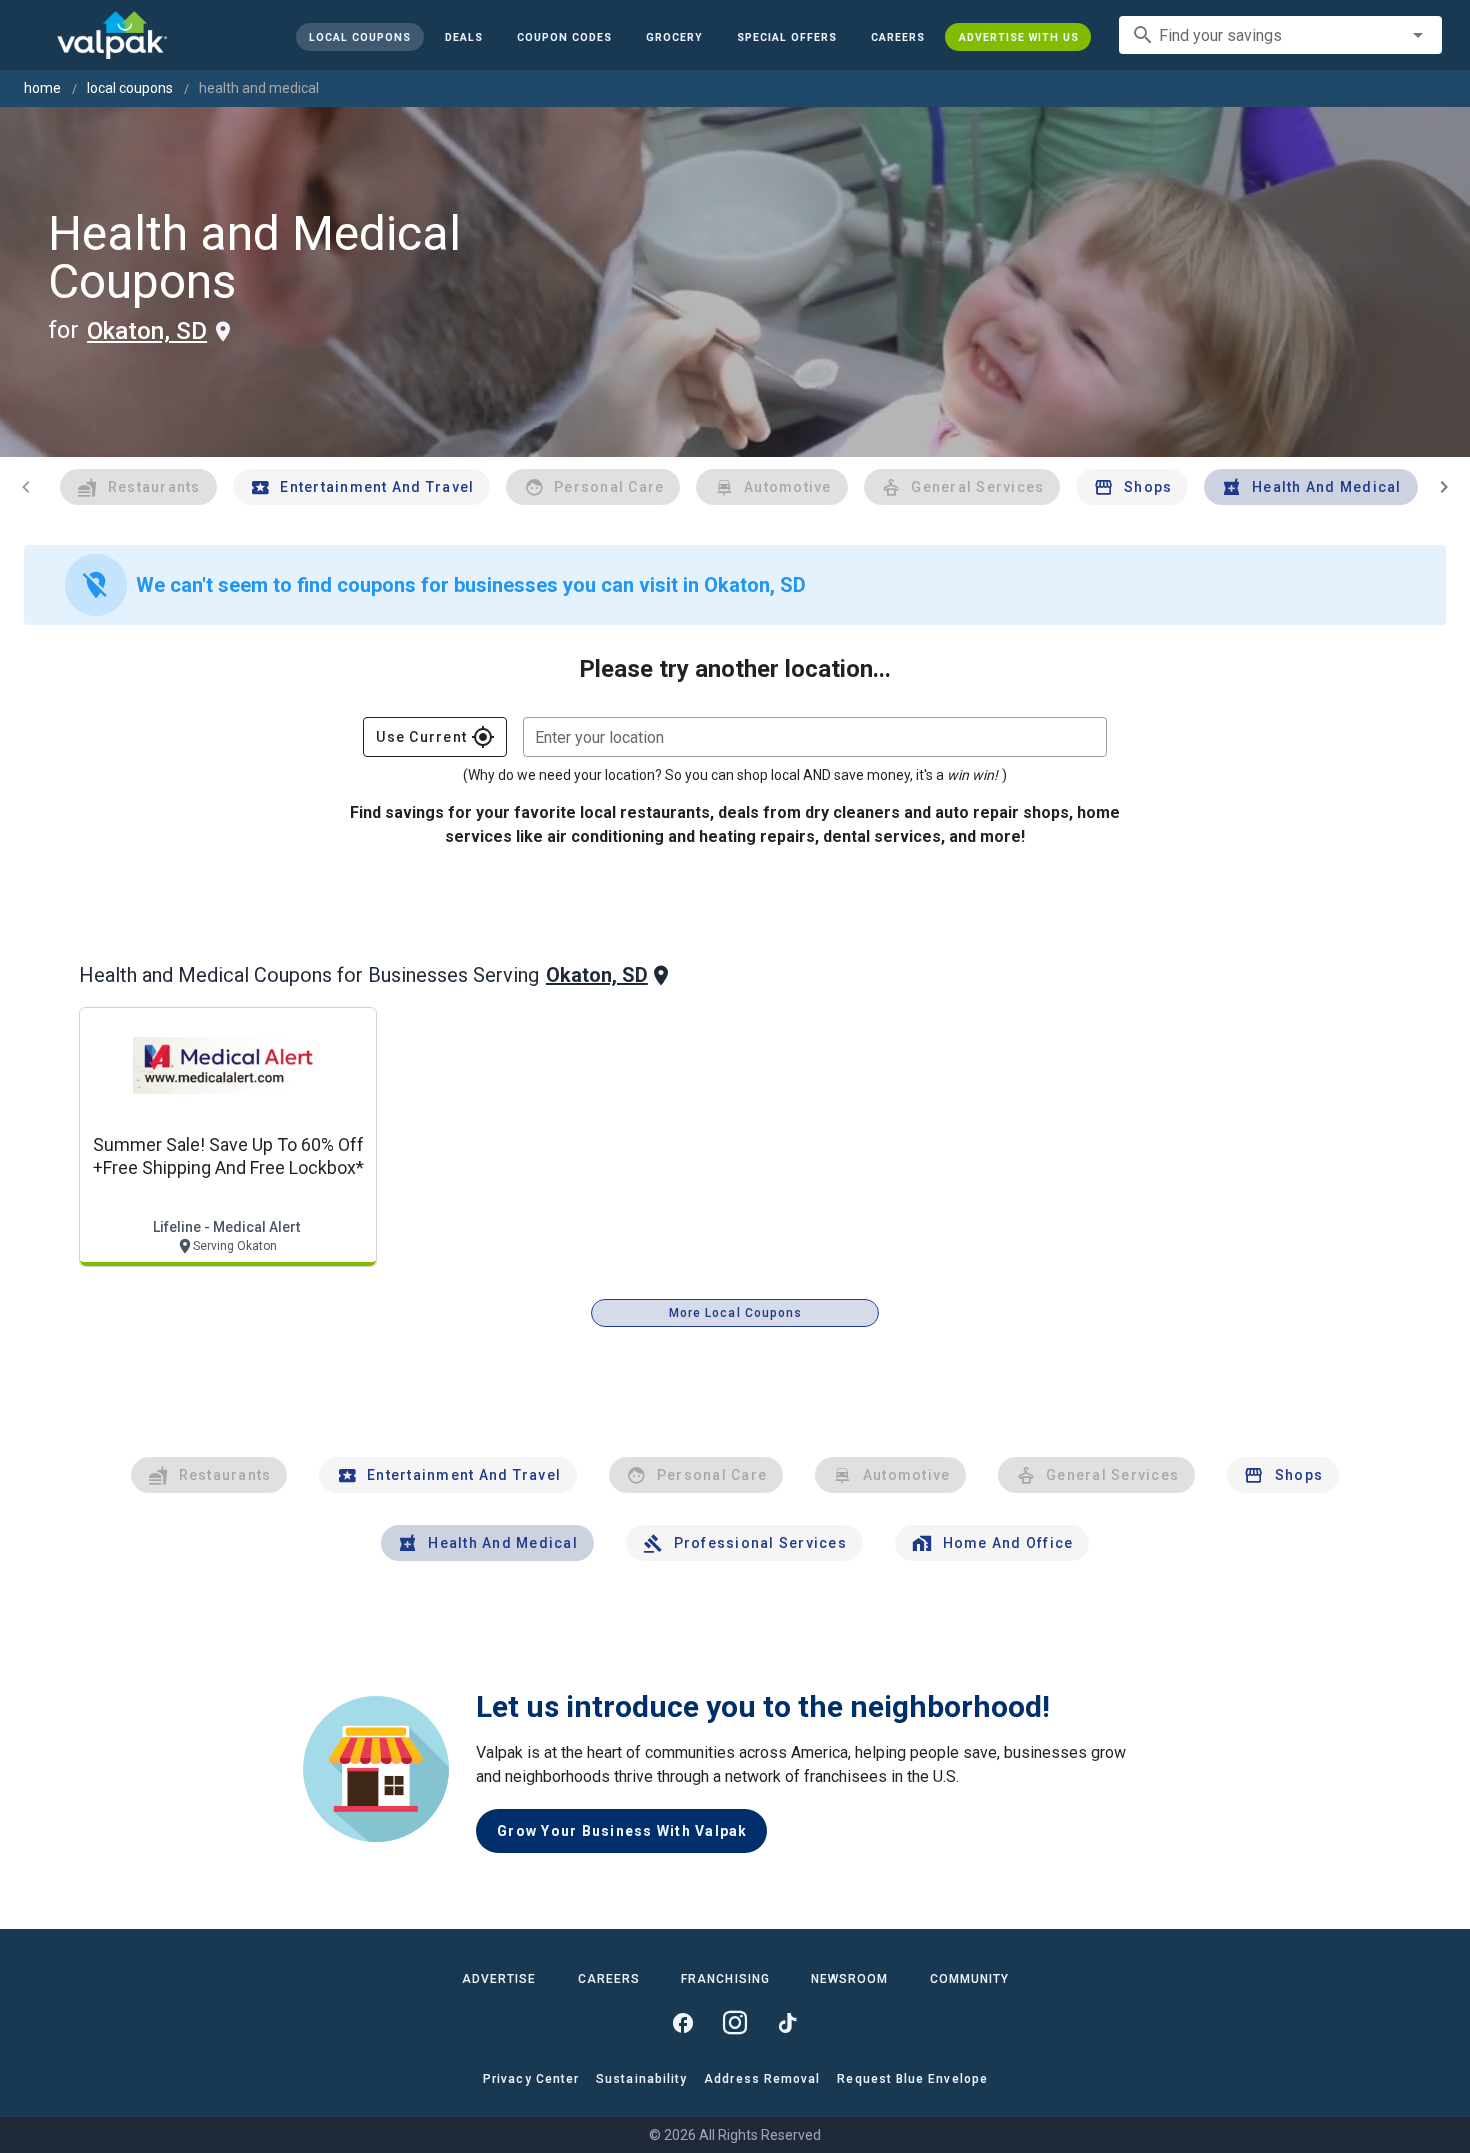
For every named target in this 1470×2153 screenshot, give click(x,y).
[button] (786, 37)
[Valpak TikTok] (787, 2023)
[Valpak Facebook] (683, 2023)
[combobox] (1280, 35)
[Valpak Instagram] (735, 2023)
